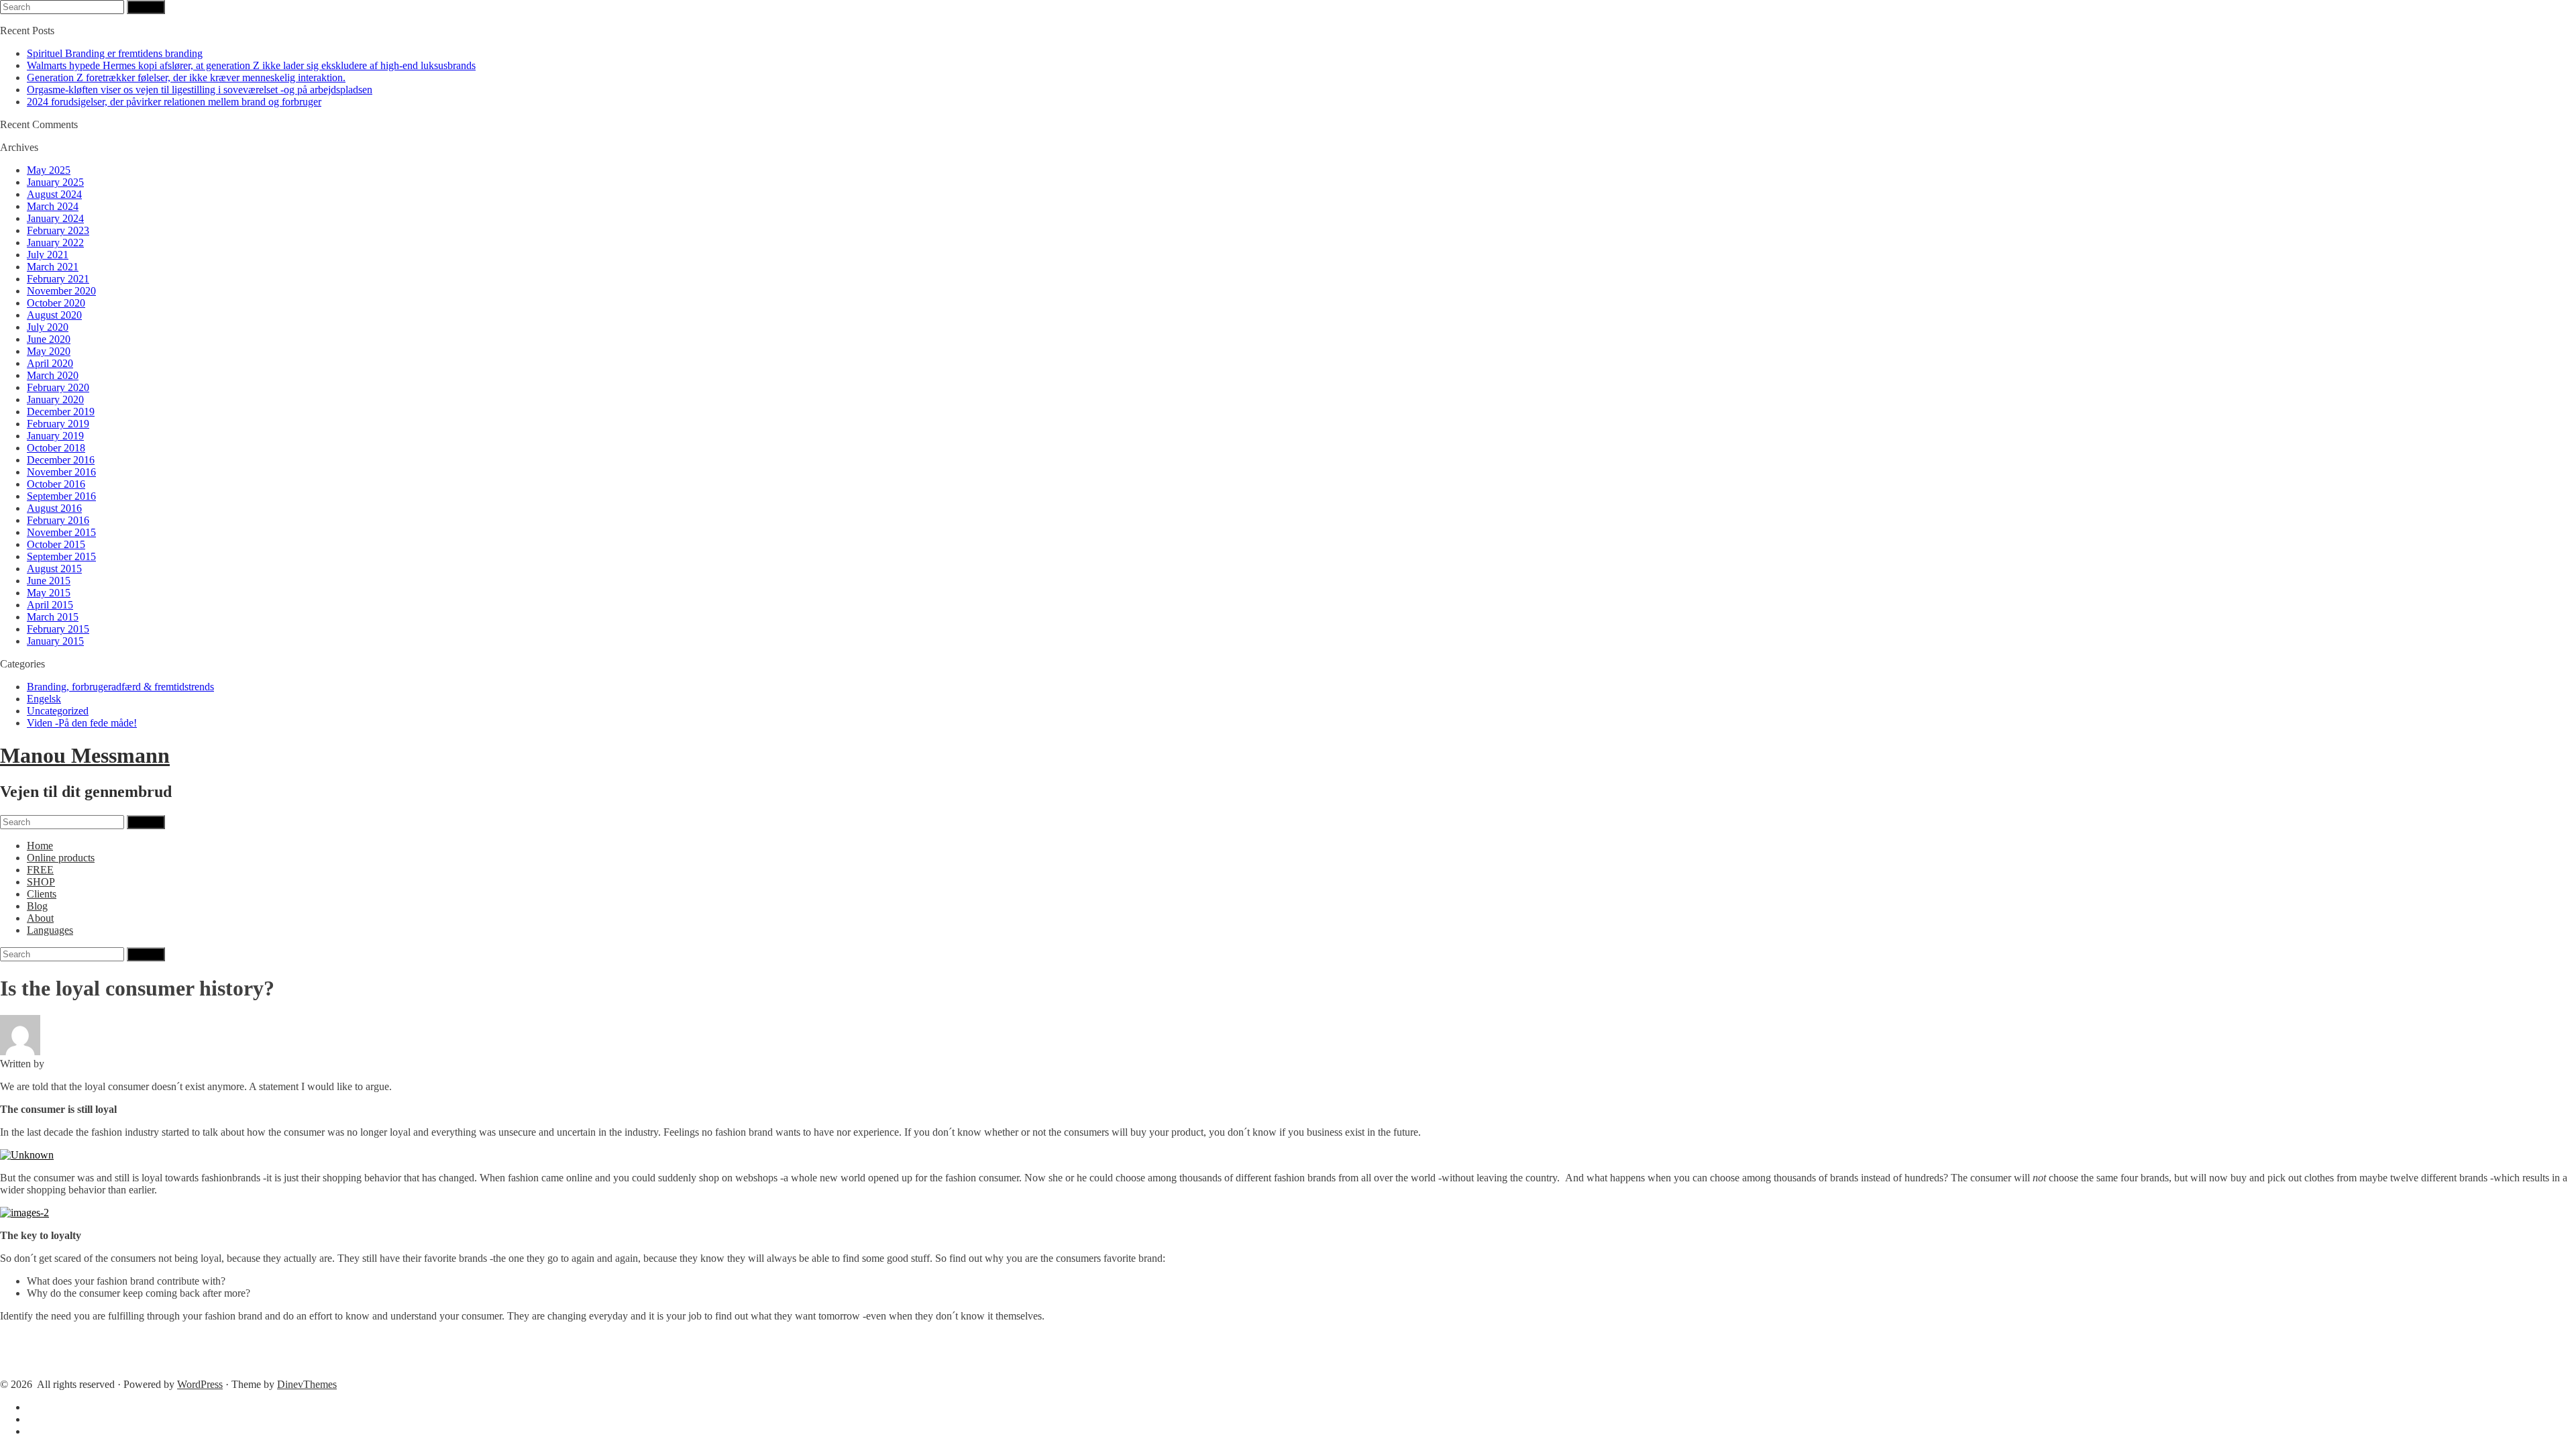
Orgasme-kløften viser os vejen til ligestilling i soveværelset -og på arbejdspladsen (200, 90)
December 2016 (61, 460)
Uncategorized (58, 711)
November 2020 (61, 291)
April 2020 (50, 363)
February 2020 (58, 387)
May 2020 (49, 351)
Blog (37, 906)
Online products (61, 858)
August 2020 (54, 315)
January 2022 (55, 243)
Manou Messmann (85, 755)
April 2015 (50, 605)
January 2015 (55, 641)
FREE (40, 870)
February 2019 (58, 424)
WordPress (200, 1384)
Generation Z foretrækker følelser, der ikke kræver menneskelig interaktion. (186, 77)
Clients (42, 894)
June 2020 (49, 339)
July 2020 (48, 327)
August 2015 (54, 569)
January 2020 (55, 399)
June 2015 (49, 581)
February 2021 (58, 279)
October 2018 (56, 448)
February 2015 (58, 629)
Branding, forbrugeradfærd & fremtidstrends (120, 687)
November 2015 (61, 532)
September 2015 (61, 556)
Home (40, 846)
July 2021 (48, 255)
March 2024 (53, 206)
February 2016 (58, 520)
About (40, 918)
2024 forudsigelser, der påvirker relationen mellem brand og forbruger (174, 102)
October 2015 (56, 544)
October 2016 (56, 484)
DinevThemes (307, 1384)
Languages (50, 930)
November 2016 (61, 472)
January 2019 (55, 436)
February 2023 (58, 230)
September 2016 (61, 496)
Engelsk (44, 699)
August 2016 (54, 508)
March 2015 (53, 617)
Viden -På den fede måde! (82, 723)
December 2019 (61, 412)
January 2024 (55, 218)
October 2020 (56, 303)
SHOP (41, 882)
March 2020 (53, 375)
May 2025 (49, 170)
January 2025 (55, 182)
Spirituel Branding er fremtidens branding (115, 53)
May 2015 (49, 593)
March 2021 (53, 267)
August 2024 (54, 194)
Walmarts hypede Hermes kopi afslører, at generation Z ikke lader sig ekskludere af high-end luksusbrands (251, 65)
